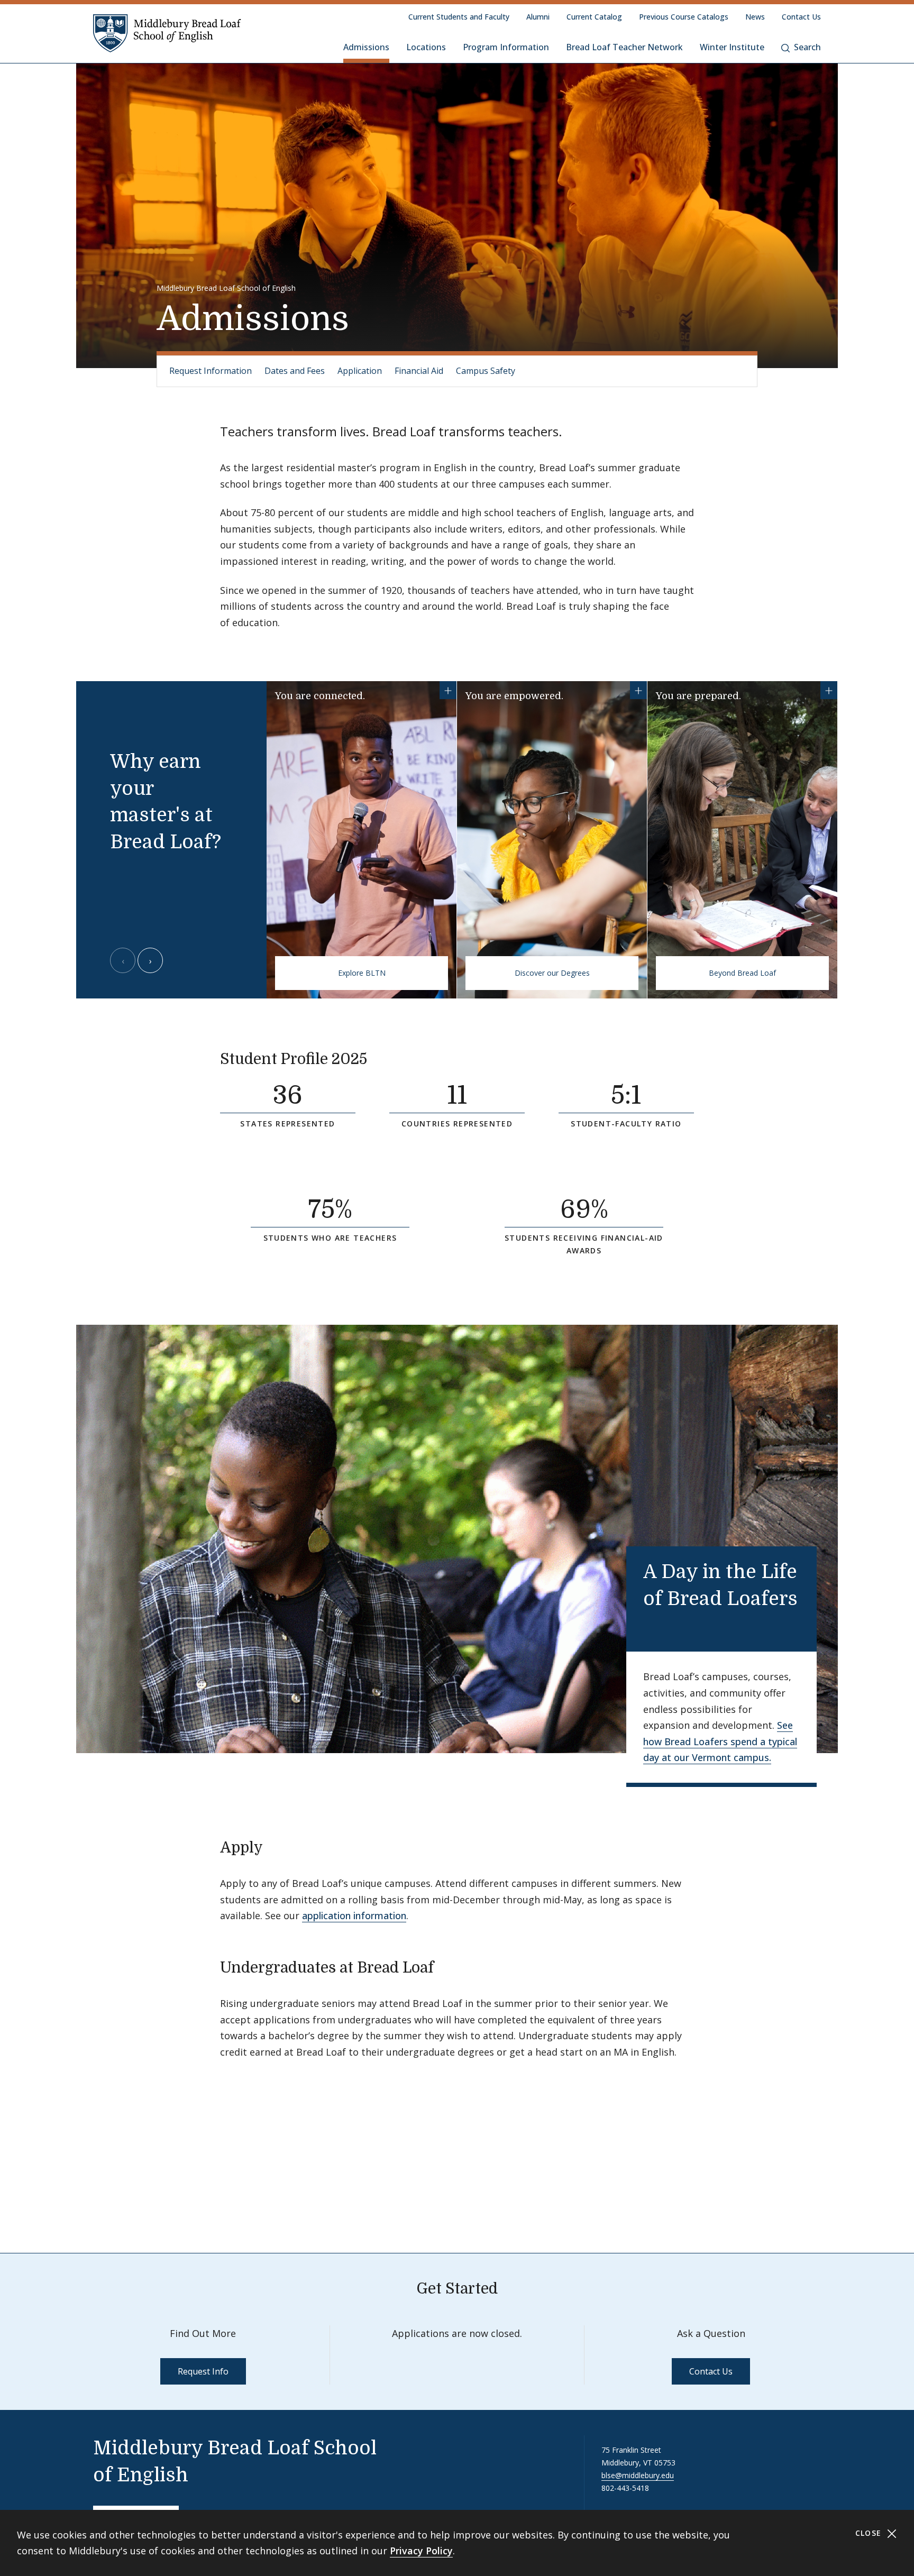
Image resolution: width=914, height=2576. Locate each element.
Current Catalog (594, 17)
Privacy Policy (421, 2551)
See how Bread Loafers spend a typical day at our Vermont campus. (720, 1741)
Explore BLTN (362, 973)
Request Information (211, 371)
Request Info (203, 2371)
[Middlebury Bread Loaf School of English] (167, 33)
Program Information (506, 47)
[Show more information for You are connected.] (448, 690)
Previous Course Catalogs (684, 17)
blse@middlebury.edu (638, 2475)
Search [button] (807, 47)
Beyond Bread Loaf (742, 973)
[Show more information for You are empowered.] (638, 690)
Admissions (366, 47)
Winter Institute (732, 47)
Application (360, 371)
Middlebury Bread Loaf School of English (226, 288)
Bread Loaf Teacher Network (624, 47)
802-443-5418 (625, 2488)
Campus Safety (486, 371)
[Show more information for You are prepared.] (829, 690)
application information (354, 1915)
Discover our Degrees (552, 973)
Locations (426, 47)
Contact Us (801, 17)
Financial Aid (419, 371)
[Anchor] (381, 1058)
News (755, 17)
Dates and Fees (295, 371)
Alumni (538, 17)
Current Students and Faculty (459, 17)
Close (870, 2533)
